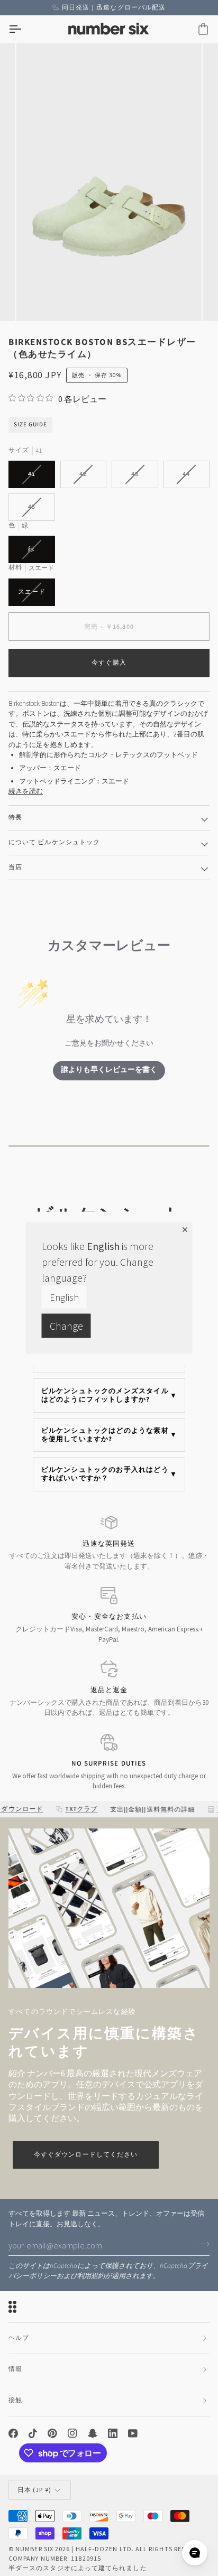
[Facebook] (13, 2433)
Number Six (34, 2549)
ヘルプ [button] (19, 2338)
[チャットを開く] (195, 2553)
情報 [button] (15, 2369)
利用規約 (91, 2276)
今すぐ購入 (109, 663)
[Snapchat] (93, 2433)
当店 (15, 867)
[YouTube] (133, 2433)
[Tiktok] (33, 2433)
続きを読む (26, 791)
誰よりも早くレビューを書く (109, 1070)
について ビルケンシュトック (54, 842)
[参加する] (201, 2244)
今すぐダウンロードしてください (86, 2155)
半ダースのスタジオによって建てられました (78, 2568)
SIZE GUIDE (30, 424)
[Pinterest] (52, 2433)
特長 (15, 818)
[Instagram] (72, 2433)
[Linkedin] (113, 2433)
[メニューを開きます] (24, 29)
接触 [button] (15, 2400)
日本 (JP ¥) (34, 2490)
